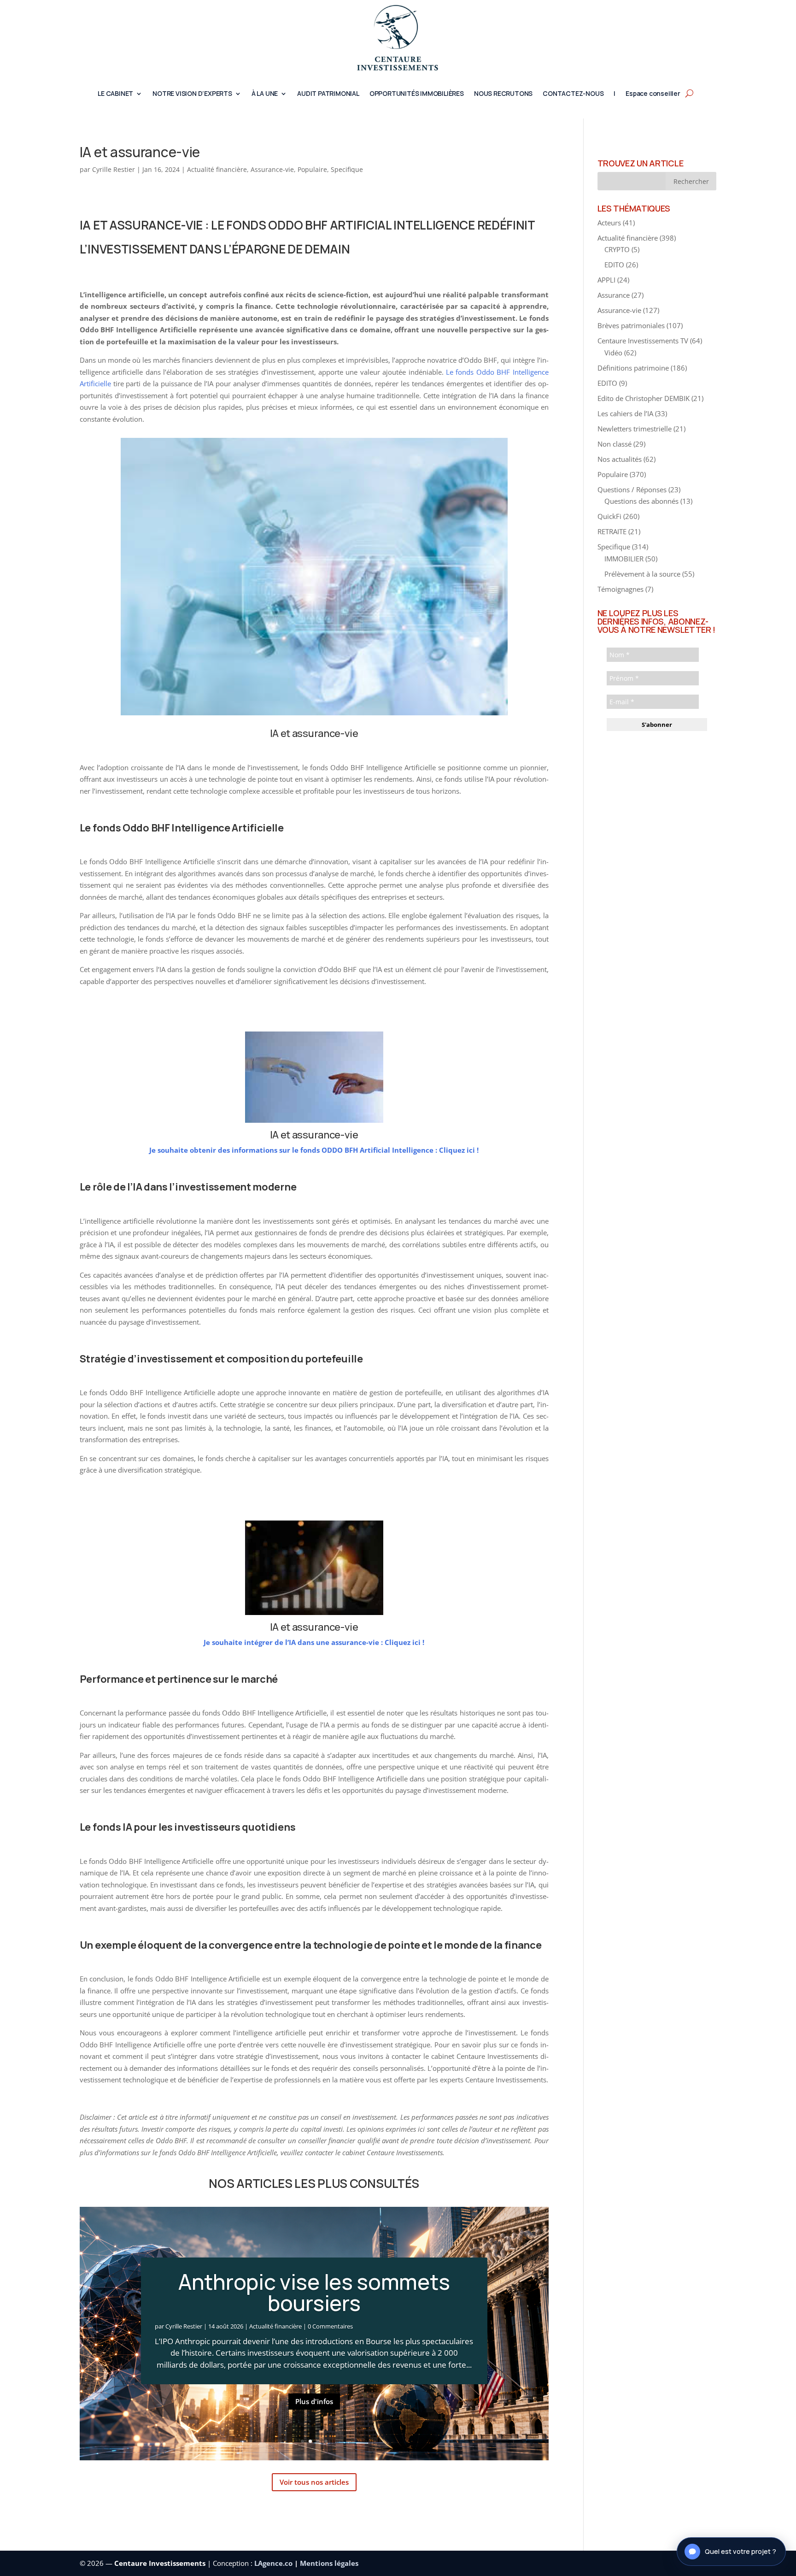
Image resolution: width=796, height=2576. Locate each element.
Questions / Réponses (632, 489)
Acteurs (609, 223)
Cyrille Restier (114, 169)
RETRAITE (612, 531)
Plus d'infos (314, 2401)
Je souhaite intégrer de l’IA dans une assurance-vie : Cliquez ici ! (314, 1642)
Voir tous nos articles (314, 2482)
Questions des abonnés (641, 501)
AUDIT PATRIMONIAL (328, 94)
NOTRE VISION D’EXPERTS (192, 94)
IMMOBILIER (624, 559)
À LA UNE (265, 94)
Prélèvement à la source (642, 574)
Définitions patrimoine (633, 368)
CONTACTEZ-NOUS (573, 94)
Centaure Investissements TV (643, 341)
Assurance (614, 295)
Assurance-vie (272, 169)
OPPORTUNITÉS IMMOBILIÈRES (417, 94)
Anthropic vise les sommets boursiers (314, 2292)
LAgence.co (274, 2563)
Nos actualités (620, 459)
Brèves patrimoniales (631, 325)
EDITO (614, 265)
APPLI (606, 280)
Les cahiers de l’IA (625, 413)
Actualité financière (217, 169)
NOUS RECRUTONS (503, 94)
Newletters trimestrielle (635, 429)
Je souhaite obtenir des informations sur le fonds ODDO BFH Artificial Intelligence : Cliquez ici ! (314, 1150)
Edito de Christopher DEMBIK (644, 398)
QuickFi (609, 516)
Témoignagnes (620, 589)
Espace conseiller (653, 94)
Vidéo (613, 353)
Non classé (615, 444)
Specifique (347, 169)
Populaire (312, 169)
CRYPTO (617, 249)
